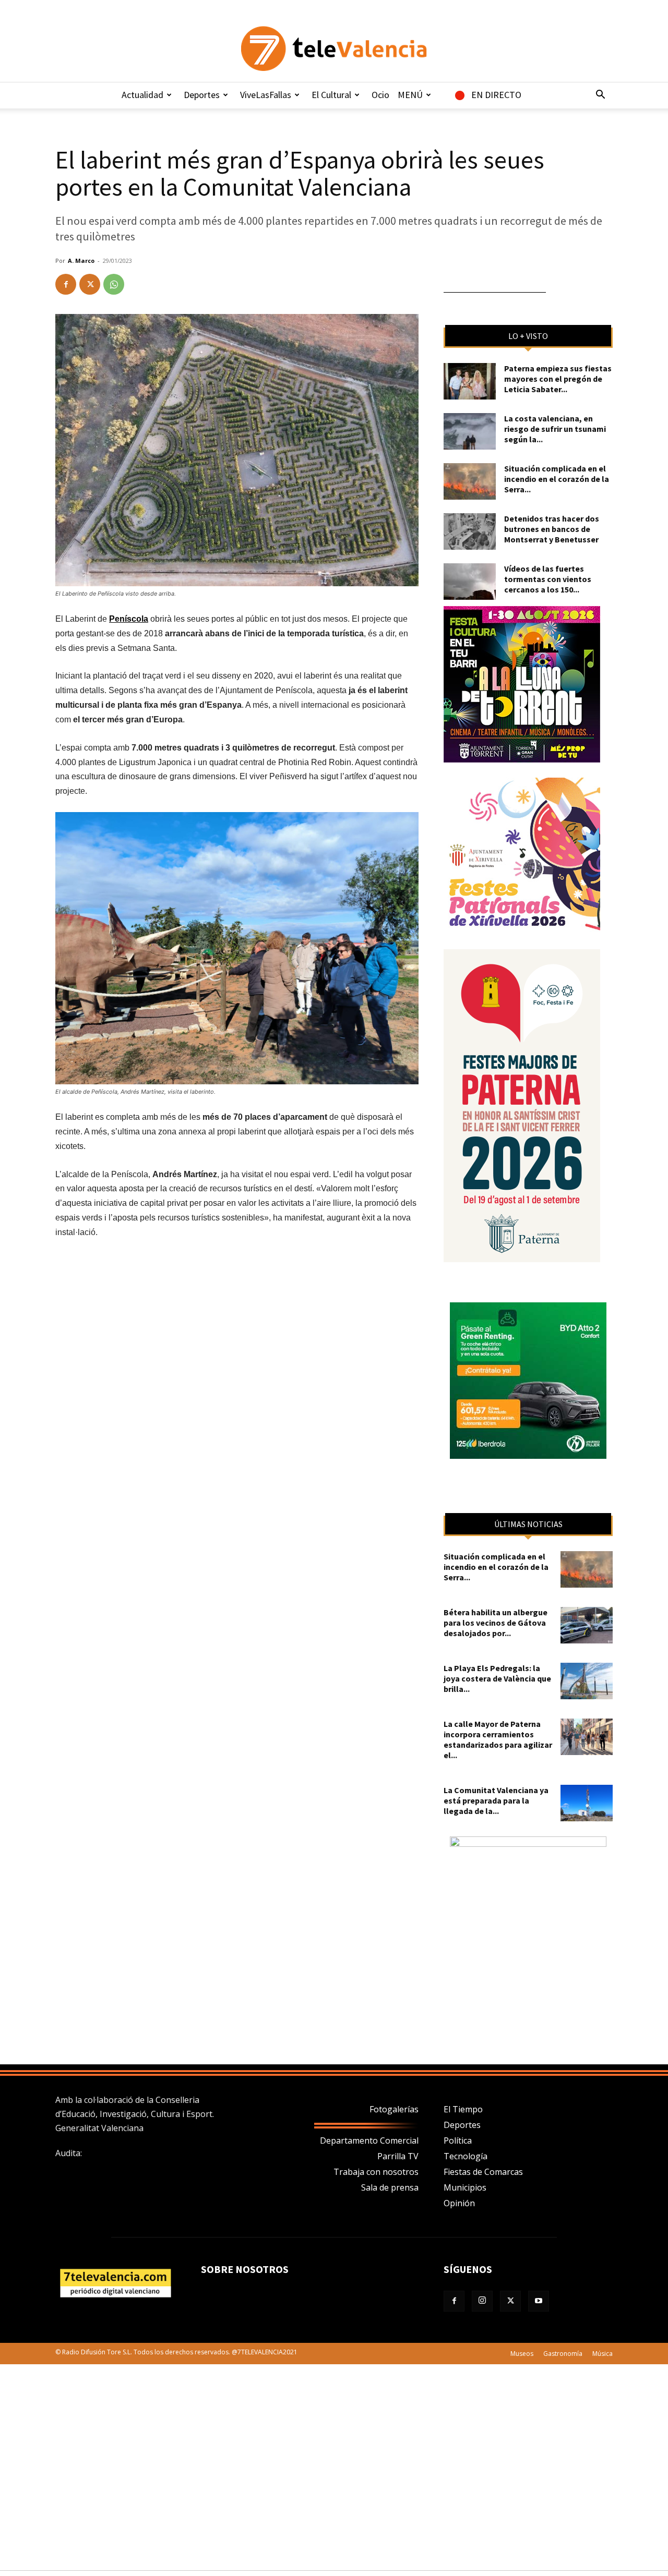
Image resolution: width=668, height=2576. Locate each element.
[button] (600, 95)
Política (458, 2140)
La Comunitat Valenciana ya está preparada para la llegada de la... (496, 1800)
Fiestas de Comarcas (483, 2172)
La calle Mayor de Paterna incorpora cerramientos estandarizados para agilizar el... (498, 1739)
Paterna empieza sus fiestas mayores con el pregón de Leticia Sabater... (558, 379)
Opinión (459, 2203)
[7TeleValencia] (334, 49)
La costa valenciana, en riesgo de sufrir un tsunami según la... (555, 429)
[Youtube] (539, 2301)
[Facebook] (66, 284)
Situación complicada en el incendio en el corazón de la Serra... (557, 479)
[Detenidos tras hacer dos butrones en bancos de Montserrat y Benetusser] (470, 531)
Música (603, 2354)
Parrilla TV (398, 2156)
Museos (522, 2354)
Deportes (202, 95)
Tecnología (466, 2156)
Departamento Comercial (369, 2140)
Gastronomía (563, 2354)
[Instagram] (482, 2301)
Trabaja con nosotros (376, 2172)
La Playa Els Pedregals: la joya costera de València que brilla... (497, 1678)
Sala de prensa (390, 2187)
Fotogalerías (394, 2109)
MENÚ (410, 95)
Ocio (380, 95)
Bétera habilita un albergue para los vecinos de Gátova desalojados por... (496, 1623)
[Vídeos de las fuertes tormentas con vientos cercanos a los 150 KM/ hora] (470, 582)
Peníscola (129, 619)
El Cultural (331, 95)
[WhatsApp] (114, 284)
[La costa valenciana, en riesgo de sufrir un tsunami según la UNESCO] (470, 431)
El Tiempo (463, 2109)
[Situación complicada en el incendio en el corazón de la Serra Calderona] (470, 481)
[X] (90, 284)
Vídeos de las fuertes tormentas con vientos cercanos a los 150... (548, 579)
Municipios (465, 2187)
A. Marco (81, 261)
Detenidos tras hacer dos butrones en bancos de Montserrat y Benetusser (552, 529)
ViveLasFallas (266, 95)
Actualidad (142, 95)
